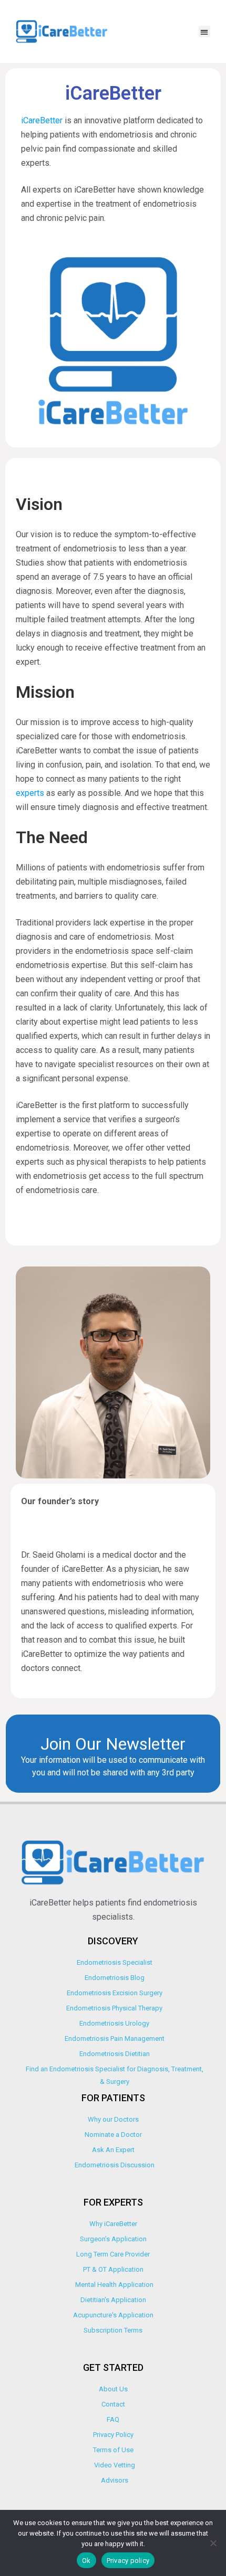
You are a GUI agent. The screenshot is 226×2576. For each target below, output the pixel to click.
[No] (213, 2543)
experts (30, 793)
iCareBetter (43, 120)
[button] (205, 32)
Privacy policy (128, 2561)
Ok (86, 2561)
